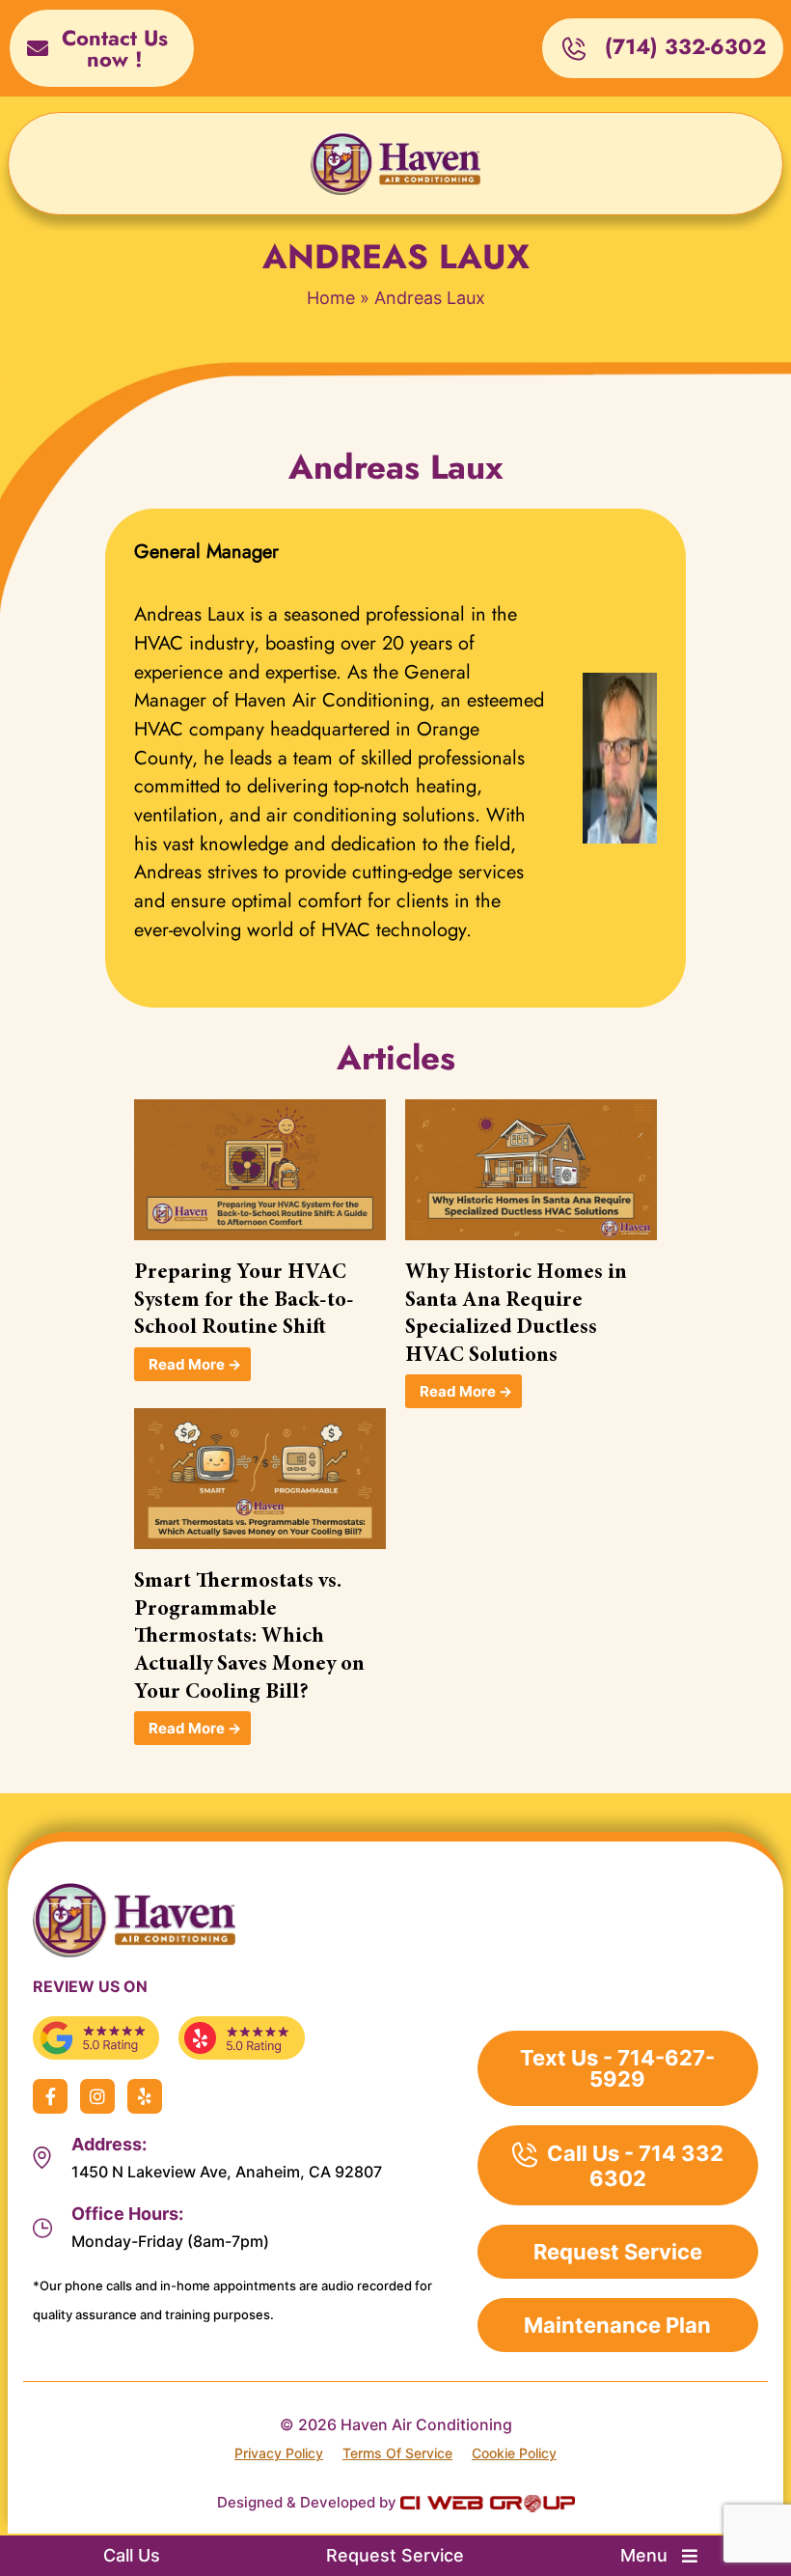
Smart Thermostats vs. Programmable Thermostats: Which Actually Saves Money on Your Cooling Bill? (249, 1637)
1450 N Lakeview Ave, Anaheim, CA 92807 (227, 2172)
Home (331, 298)
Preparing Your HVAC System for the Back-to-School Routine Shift (244, 1301)
